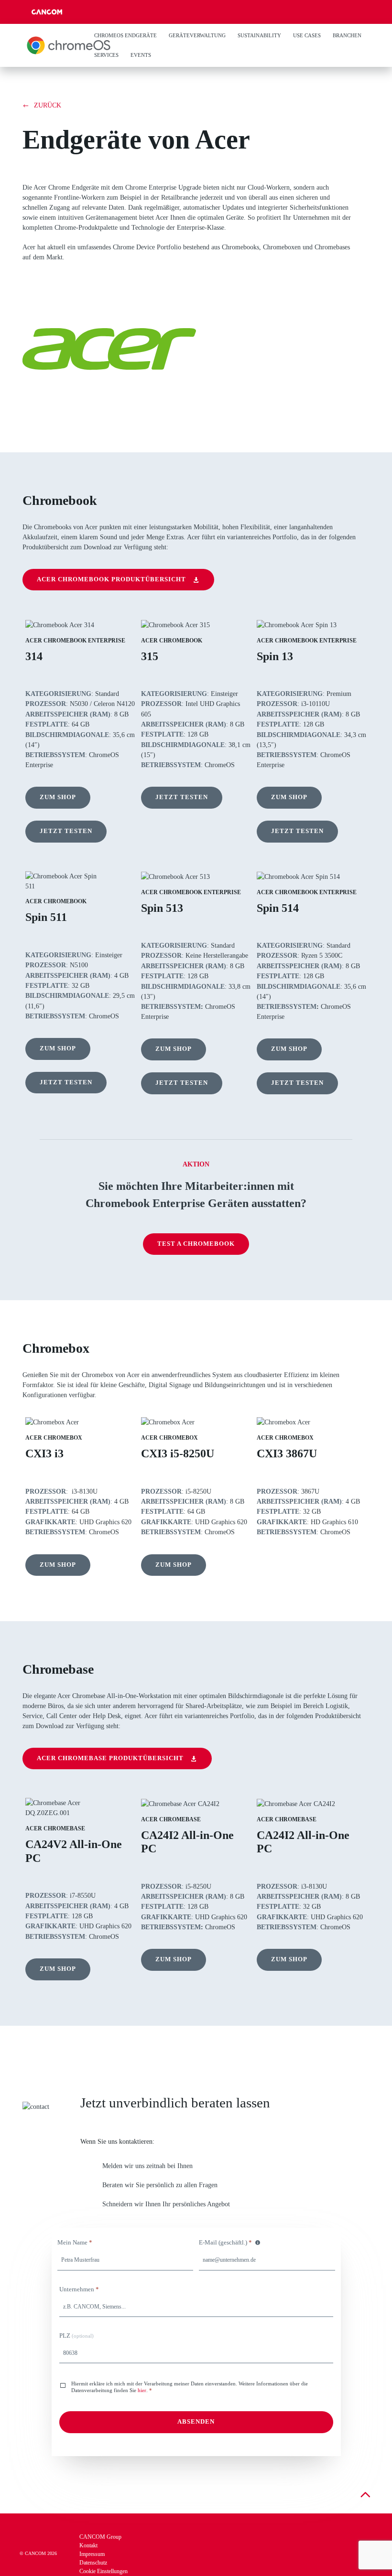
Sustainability (259, 35)
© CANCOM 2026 (38, 2553)
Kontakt (89, 2545)
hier (142, 2390)
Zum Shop (58, 797)
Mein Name (75, 2243)
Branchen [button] (347, 35)
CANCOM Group (100, 2537)
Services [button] (106, 55)
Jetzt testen (66, 831)
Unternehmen (79, 2289)
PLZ (76, 2336)
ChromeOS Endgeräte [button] (125, 35)
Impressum (92, 2554)
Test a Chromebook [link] (196, 1244)
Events (141, 55)
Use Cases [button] (307, 35)
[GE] (69, 45)
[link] (42, 105)
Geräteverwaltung (197, 35)
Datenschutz (93, 2563)
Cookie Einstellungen (103, 2571)
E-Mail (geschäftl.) (225, 2243)
